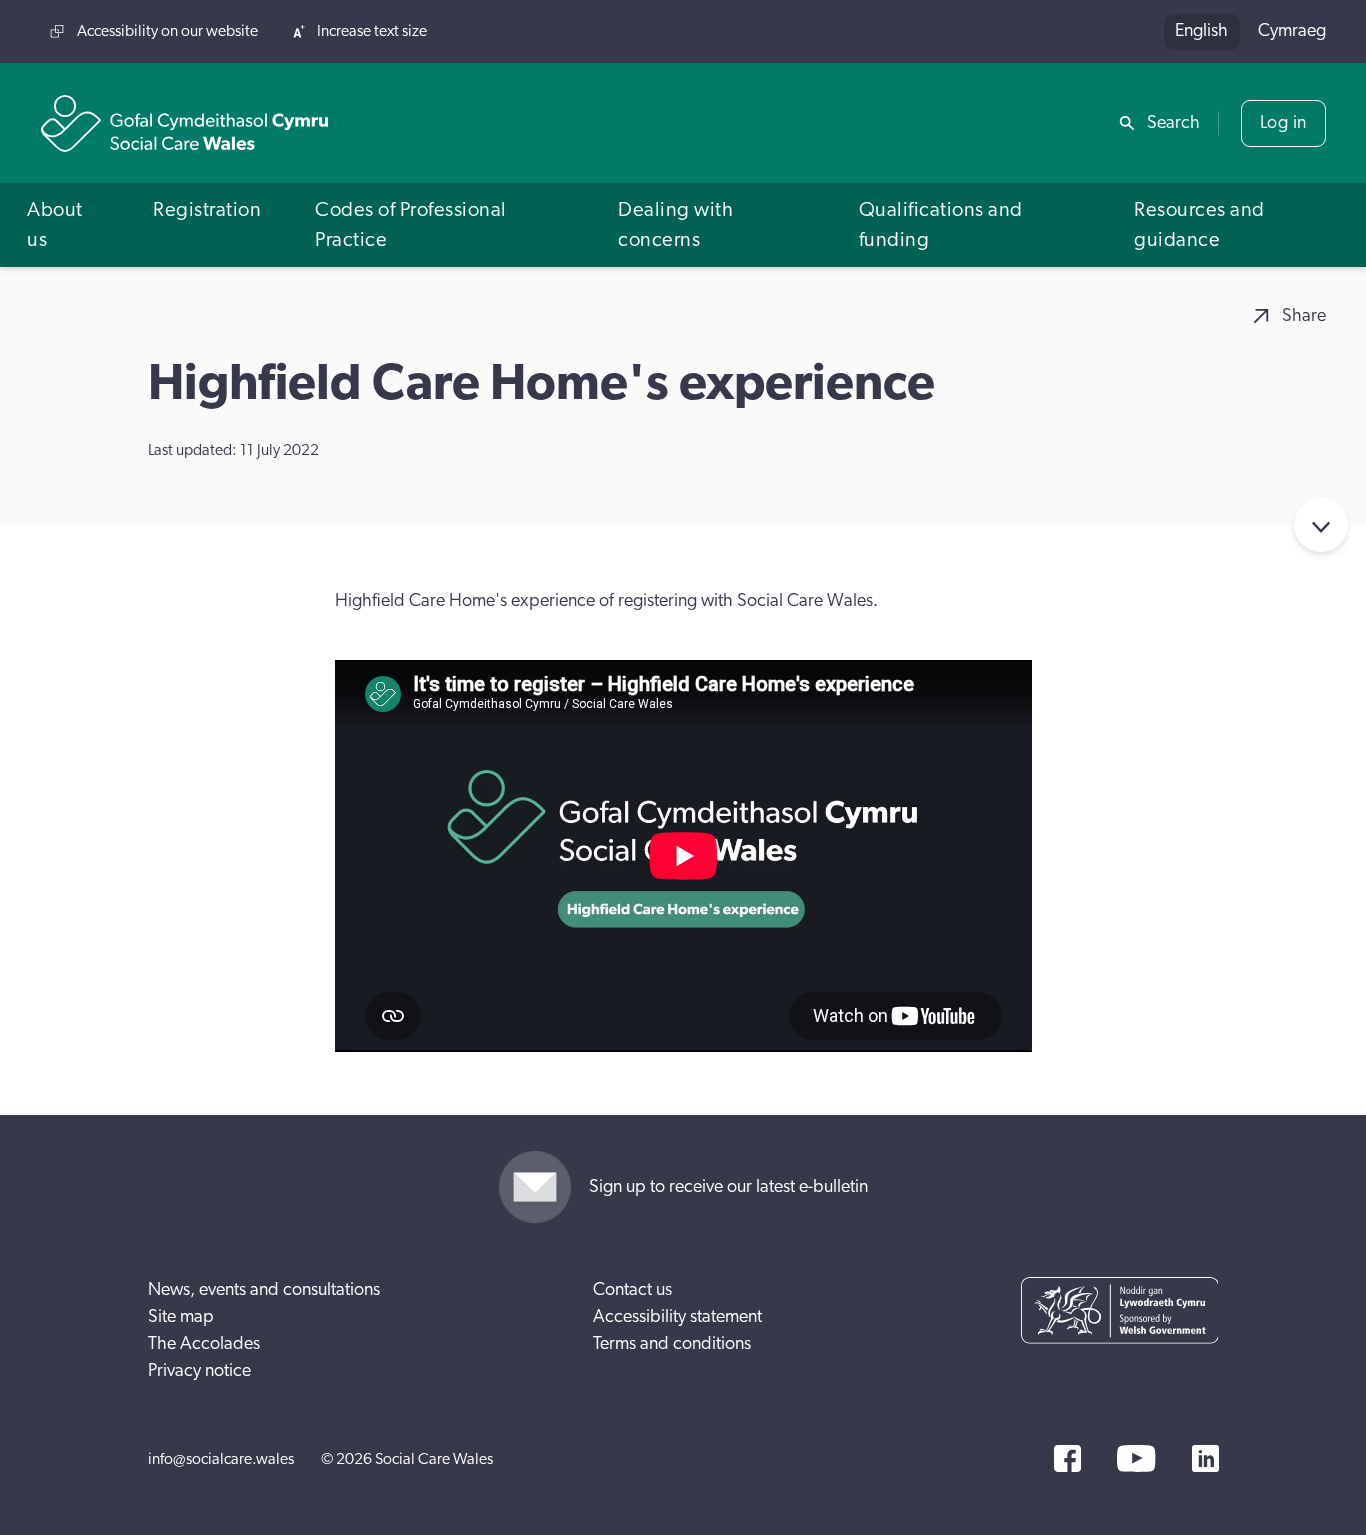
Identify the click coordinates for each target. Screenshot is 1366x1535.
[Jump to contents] (1321, 525)
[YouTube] (1136, 1458)
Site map (181, 1317)
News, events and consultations (264, 1290)
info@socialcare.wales (221, 1459)
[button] (63, 224)
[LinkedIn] (1205, 1458)
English (1201, 31)
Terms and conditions (672, 1344)
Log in (1283, 123)
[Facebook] (1067, 1458)
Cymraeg (1292, 31)
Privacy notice (199, 1371)
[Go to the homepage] (185, 123)
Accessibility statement (677, 1317)
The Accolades (204, 1344)
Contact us (632, 1290)
